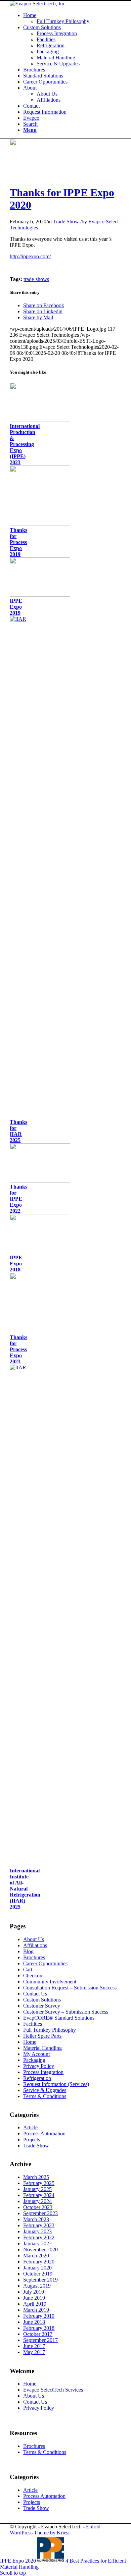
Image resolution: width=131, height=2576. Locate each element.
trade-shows (36, 279)
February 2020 (39, 2262)
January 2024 (37, 2201)
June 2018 (34, 2322)
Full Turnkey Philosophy (50, 2030)
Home (30, 2042)
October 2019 (38, 2274)
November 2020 (40, 2250)
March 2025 (36, 2177)
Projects (32, 2140)
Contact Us (35, 1994)
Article (30, 2127)
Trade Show (66, 222)
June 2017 (34, 2346)
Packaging (34, 2060)
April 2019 (35, 2304)
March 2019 (36, 2310)
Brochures (34, 1957)
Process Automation (44, 2133)
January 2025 (37, 2189)
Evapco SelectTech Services (53, 2390)
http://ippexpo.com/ (30, 256)
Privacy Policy (39, 2066)
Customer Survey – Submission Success (66, 2012)
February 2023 (39, 2225)
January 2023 (37, 2231)
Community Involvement (50, 1982)
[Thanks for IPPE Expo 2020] (49, 176)
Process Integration (43, 2072)
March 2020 (36, 2256)
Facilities (33, 2024)
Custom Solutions (42, 2000)
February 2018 (39, 2328)
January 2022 (37, 2243)
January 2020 (37, 2268)
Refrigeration (37, 2078)
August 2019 (37, 2286)
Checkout (33, 1976)
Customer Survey (42, 2006)
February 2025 (39, 2183)
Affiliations (35, 1945)
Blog (28, 1951)
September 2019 (40, 2280)
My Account (36, 2054)
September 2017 (40, 2340)
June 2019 (34, 2298)
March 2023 (36, 2219)
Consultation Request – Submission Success (70, 1988)
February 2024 (39, 2195)
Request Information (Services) (56, 2084)
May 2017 (34, 2352)
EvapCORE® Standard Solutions (59, 2018)
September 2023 (40, 2213)
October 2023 (38, 2207)
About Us (34, 1939)
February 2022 (39, 2237)
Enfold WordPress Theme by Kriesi (55, 2530)
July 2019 (34, 2292)
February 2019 (39, 2316)
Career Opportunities (45, 1963)
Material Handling (42, 2048)
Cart (28, 1969)
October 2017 (38, 2334)
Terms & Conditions (45, 2096)
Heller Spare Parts (42, 2036)
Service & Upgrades (45, 2090)
